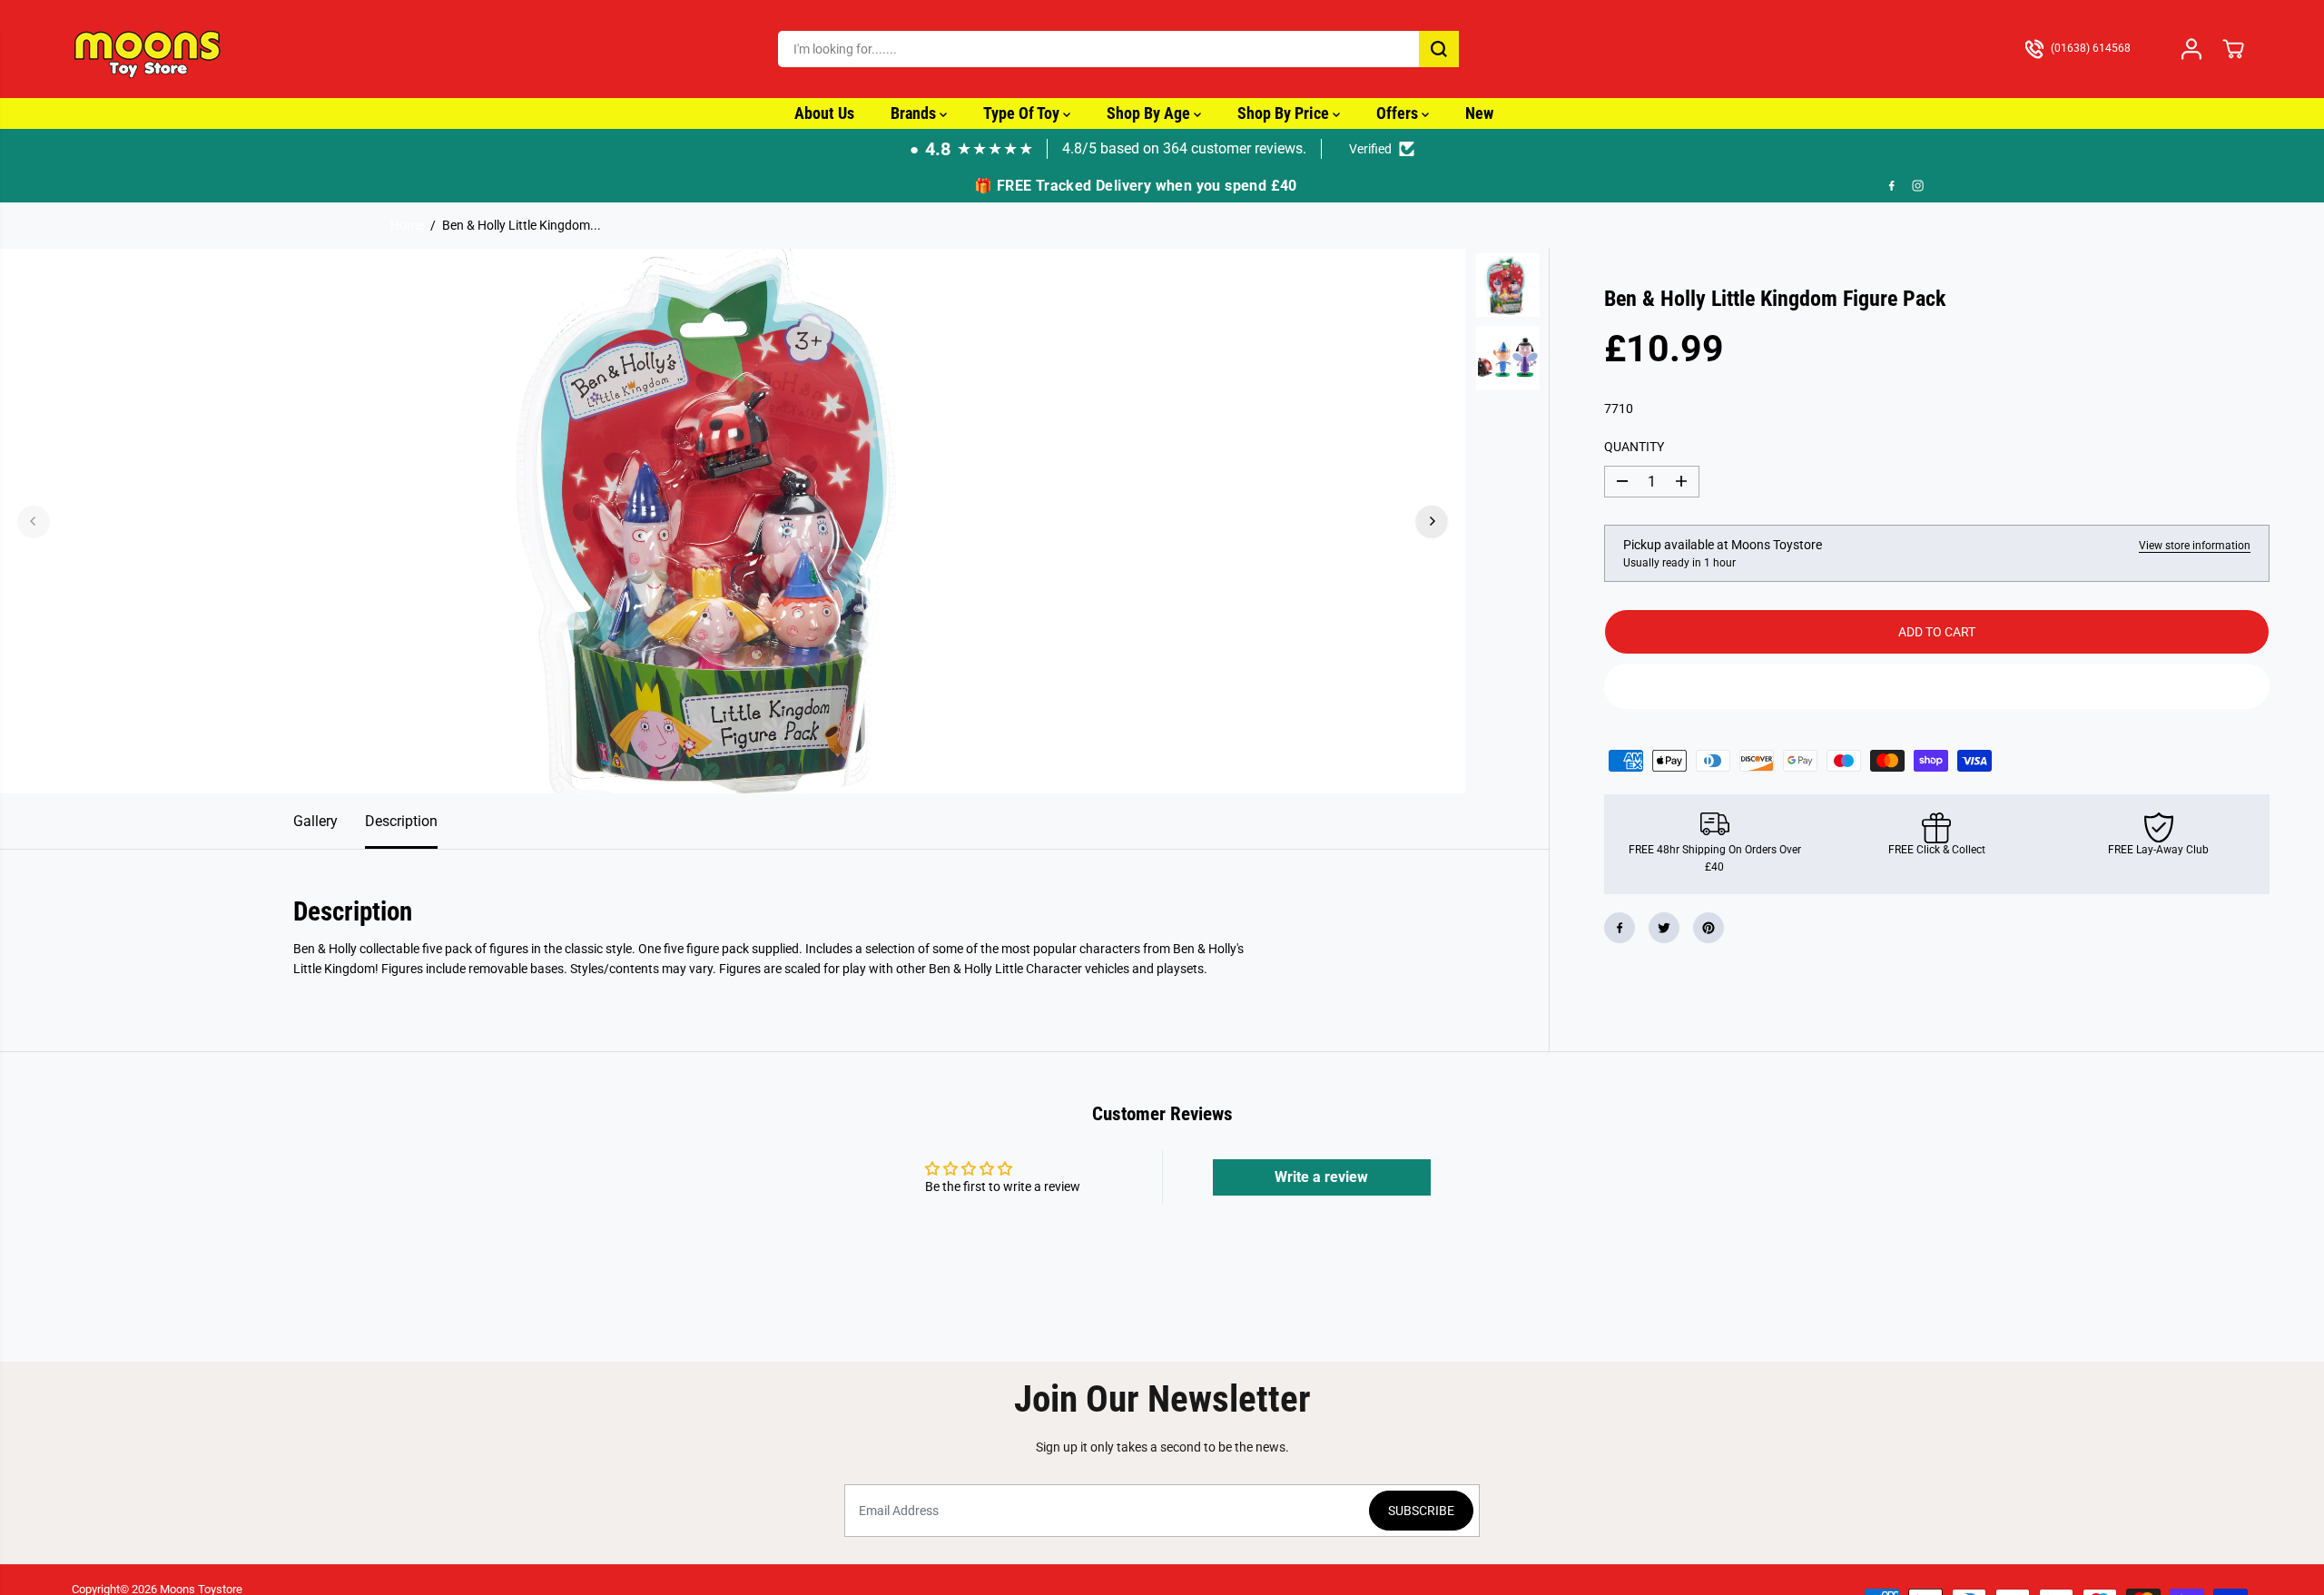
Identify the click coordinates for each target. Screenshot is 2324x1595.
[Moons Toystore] (149, 49)
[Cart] (2233, 49)
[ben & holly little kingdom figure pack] (733, 521)
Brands (915, 113)
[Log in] (2191, 49)
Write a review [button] (1321, 1177)
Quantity (1634, 447)
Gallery (315, 821)
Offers (1399, 113)
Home (407, 225)
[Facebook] (1892, 186)
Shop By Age (1150, 113)
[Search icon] (1439, 49)
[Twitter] (1664, 928)
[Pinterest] (1709, 928)
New (1479, 113)
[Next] (1432, 521)
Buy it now (1936, 686)
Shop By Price (1285, 113)
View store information (2195, 546)
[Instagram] (1918, 186)
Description (401, 821)
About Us (824, 113)
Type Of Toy (1023, 113)
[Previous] (34, 521)
